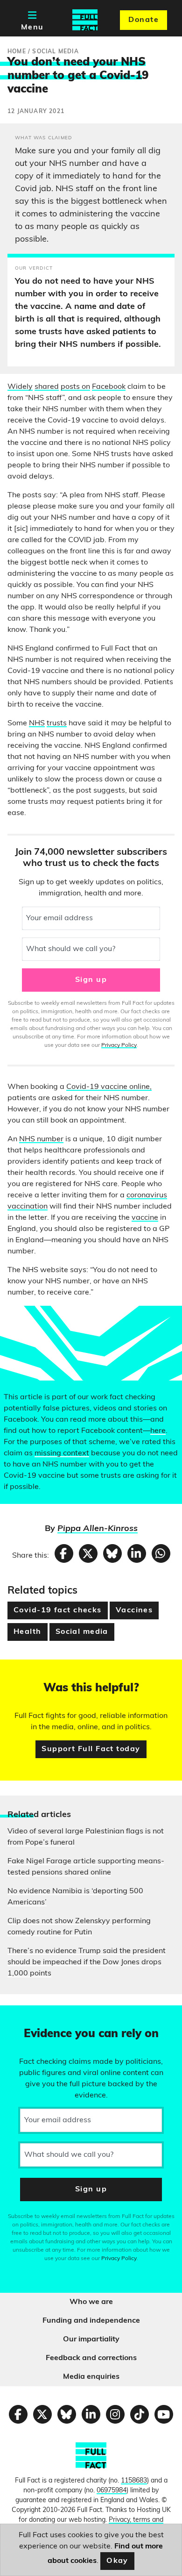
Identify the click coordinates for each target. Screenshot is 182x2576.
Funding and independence (91, 2321)
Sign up (91, 980)
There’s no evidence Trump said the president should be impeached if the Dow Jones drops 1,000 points (87, 1962)
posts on (75, 387)
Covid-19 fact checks (58, 1610)
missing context (62, 1453)
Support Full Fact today (91, 1749)
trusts (57, 723)
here (158, 1431)
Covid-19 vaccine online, (109, 1087)
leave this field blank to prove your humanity (40, 2017)
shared (47, 387)
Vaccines (134, 1610)
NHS (37, 723)
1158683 (134, 2481)
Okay (117, 2561)
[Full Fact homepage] (85, 20)
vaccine (145, 1218)
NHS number (41, 1139)
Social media (82, 1632)
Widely (20, 387)
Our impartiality (91, 2340)
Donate (143, 20)
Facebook (109, 387)
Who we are (91, 2302)
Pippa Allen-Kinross (98, 1529)
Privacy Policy (119, 1045)
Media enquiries (91, 2377)
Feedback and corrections (91, 2358)
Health (28, 1632)
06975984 (112, 2491)
